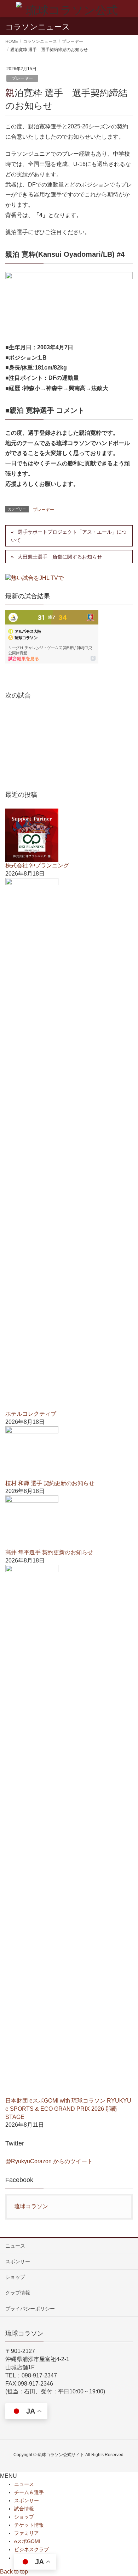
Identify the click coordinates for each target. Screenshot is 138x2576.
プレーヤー (22, 78)
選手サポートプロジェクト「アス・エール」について (69, 536)
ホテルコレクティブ (31, 1414)
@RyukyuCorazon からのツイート (49, 2161)
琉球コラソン (31, 2206)
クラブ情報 (18, 2293)
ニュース (15, 2246)
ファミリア (27, 2533)
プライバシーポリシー (30, 2309)
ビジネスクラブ (31, 2549)
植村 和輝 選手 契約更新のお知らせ (50, 1483)
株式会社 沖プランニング (37, 865)
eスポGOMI (27, 2541)
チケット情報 (29, 2525)
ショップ (15, 2277)
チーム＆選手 (29, 2492)
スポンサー (18, 2261)
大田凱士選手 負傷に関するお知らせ (60, 557)
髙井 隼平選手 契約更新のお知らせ (49, 1552)
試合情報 (24, 2509)
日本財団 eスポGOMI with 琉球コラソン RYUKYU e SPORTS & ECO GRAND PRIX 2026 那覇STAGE (68, 2109)
